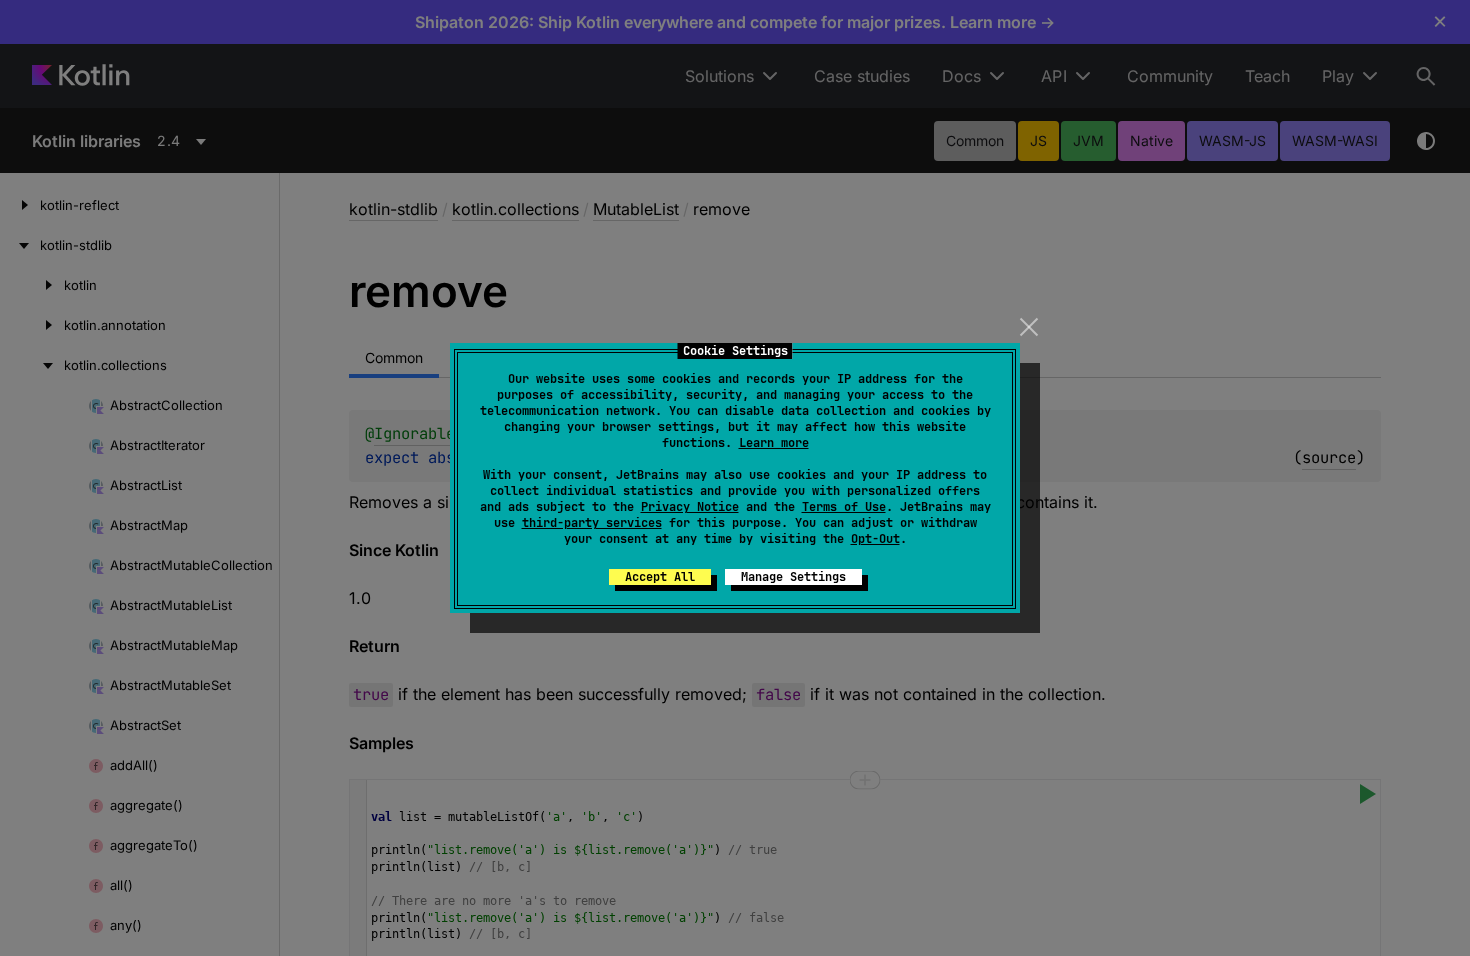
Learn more (774, 443)
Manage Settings (793, 577)
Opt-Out (875, 539)
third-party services (592, 523)
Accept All (660, 577)
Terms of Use (844, 507)
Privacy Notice (690, 507)
